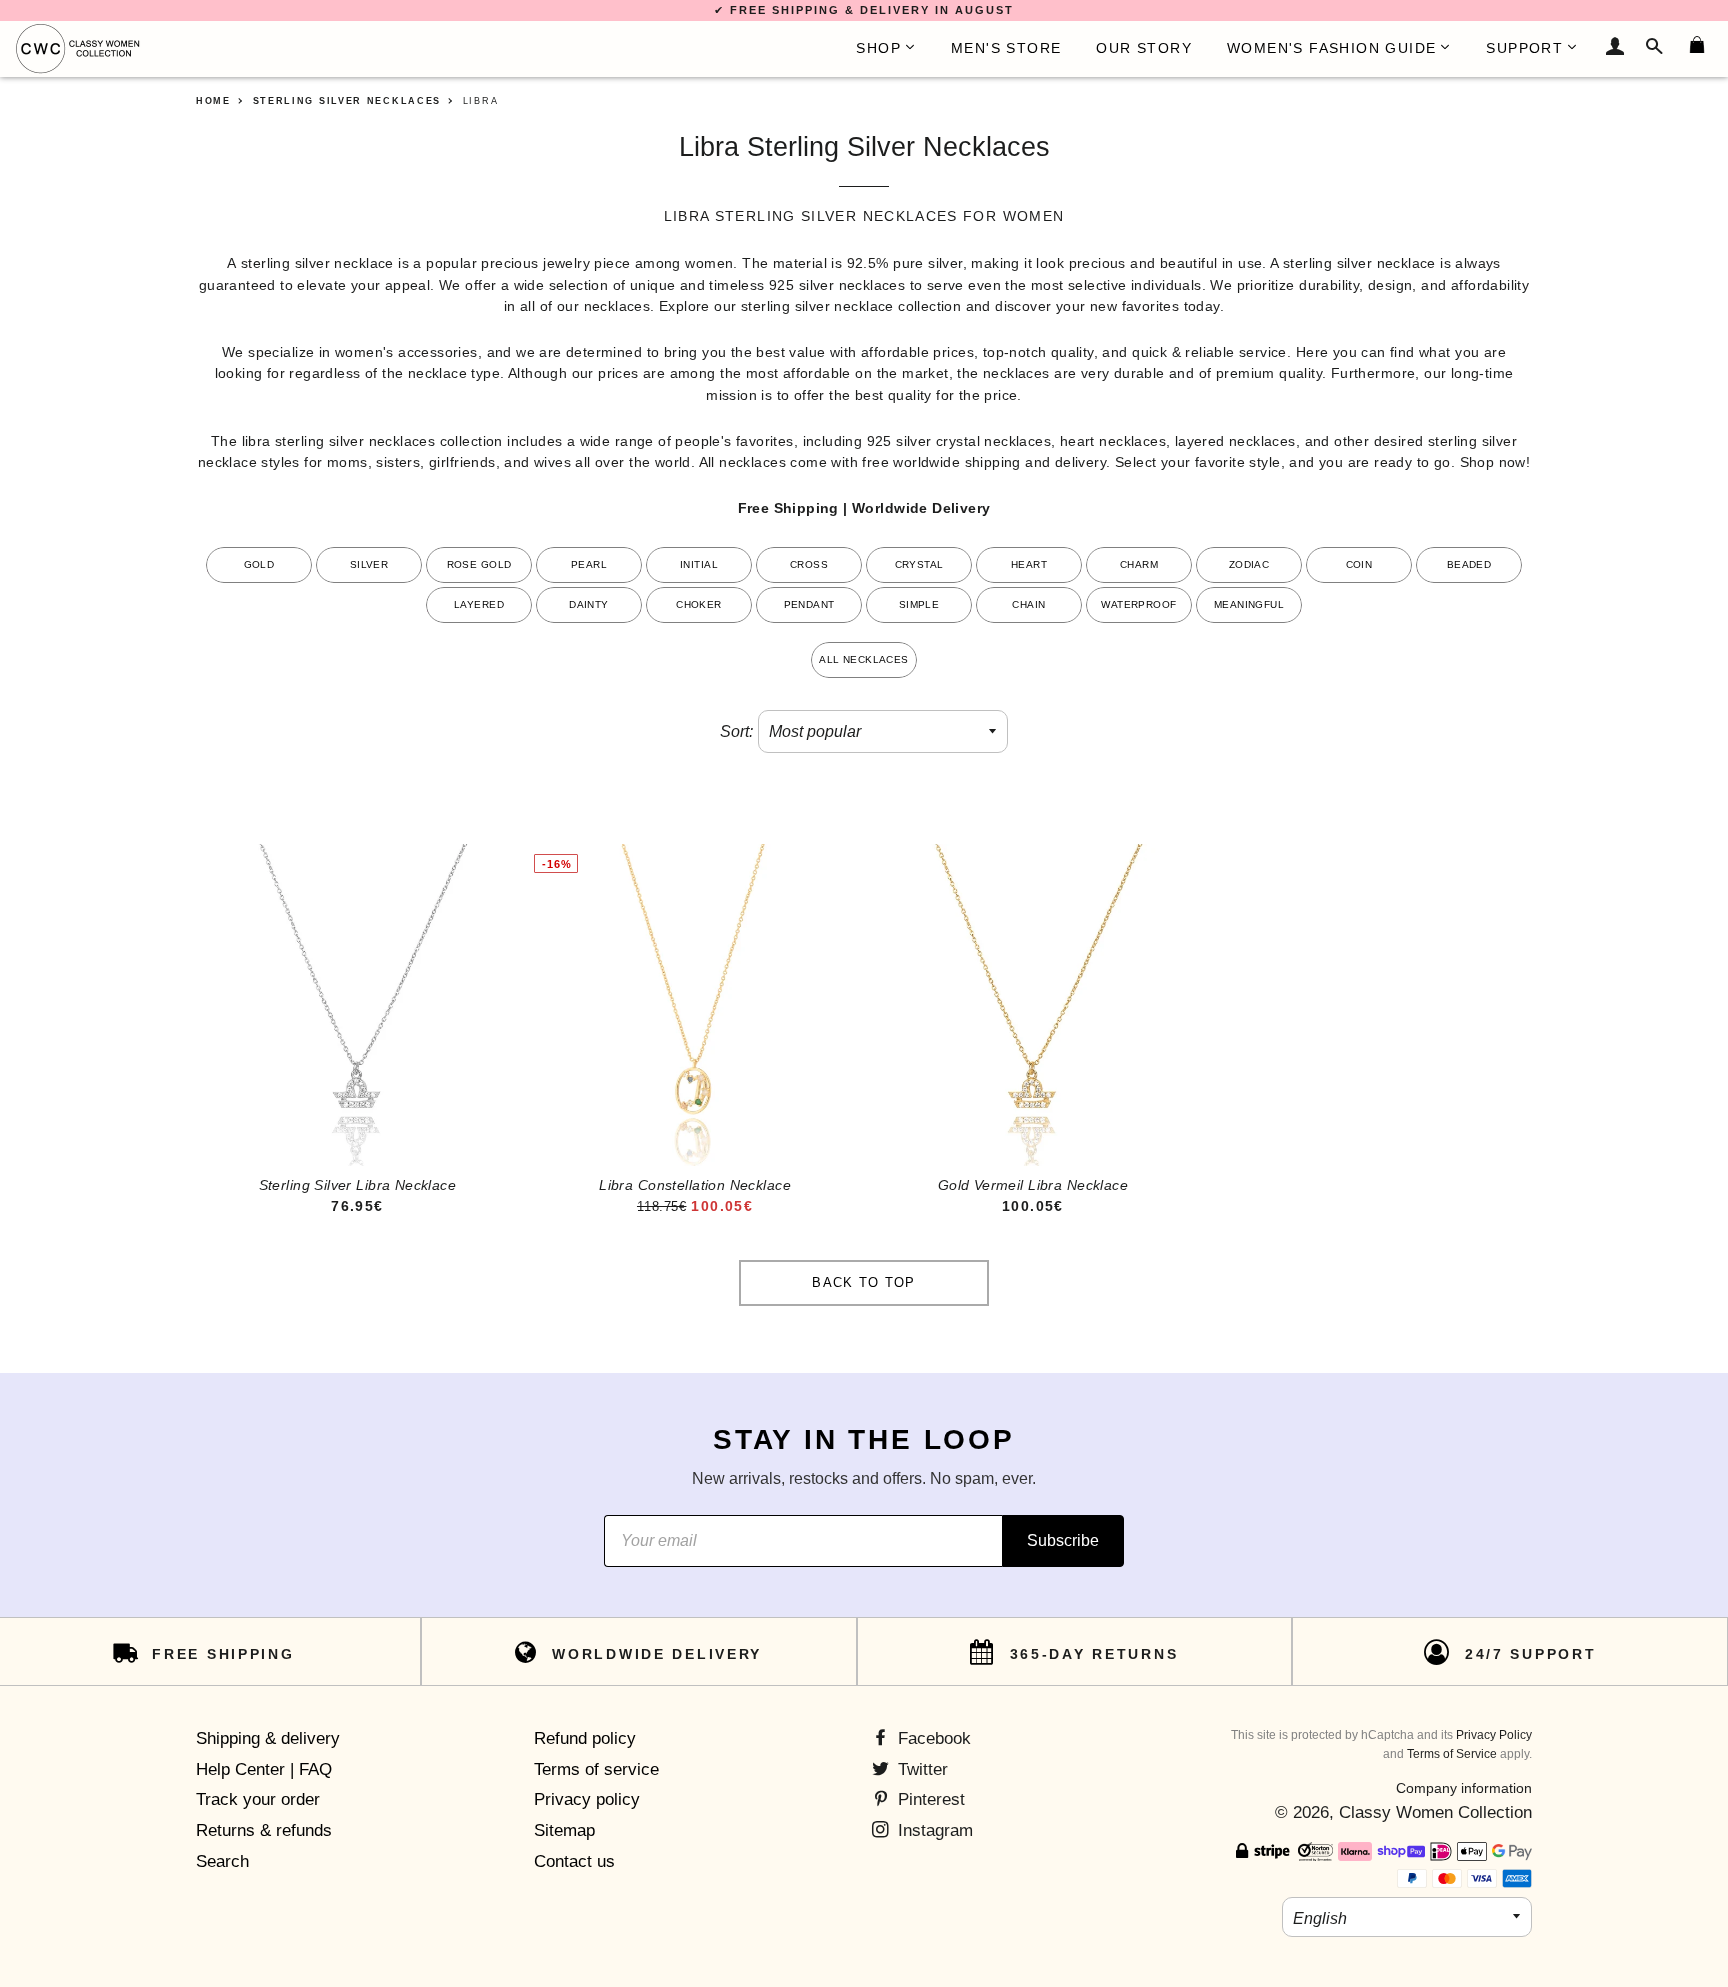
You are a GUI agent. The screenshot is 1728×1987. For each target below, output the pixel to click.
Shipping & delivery (268, 1738)
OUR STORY (1144, 48)
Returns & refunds (264, 1830)
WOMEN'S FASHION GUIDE (1331, 48)
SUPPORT (1524, 48)
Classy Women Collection (1435, 1812)
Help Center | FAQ (264, 1769)
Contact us (574, 1861)
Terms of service (596, 1769)
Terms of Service (1452, 1754)
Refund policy (585, 1738)
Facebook (932, 1738)
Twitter (920, 1769)
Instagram (933, 1830)
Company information (1464, 1788)
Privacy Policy (1494, 1735)
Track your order (258, 1799)
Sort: (736, 731)
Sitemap (564, 1830)
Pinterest (929, 1799)
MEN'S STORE (1006, 48)
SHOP (878, 48)
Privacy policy (587, 1799)
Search (222, 1861)
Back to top (863, 1282)
